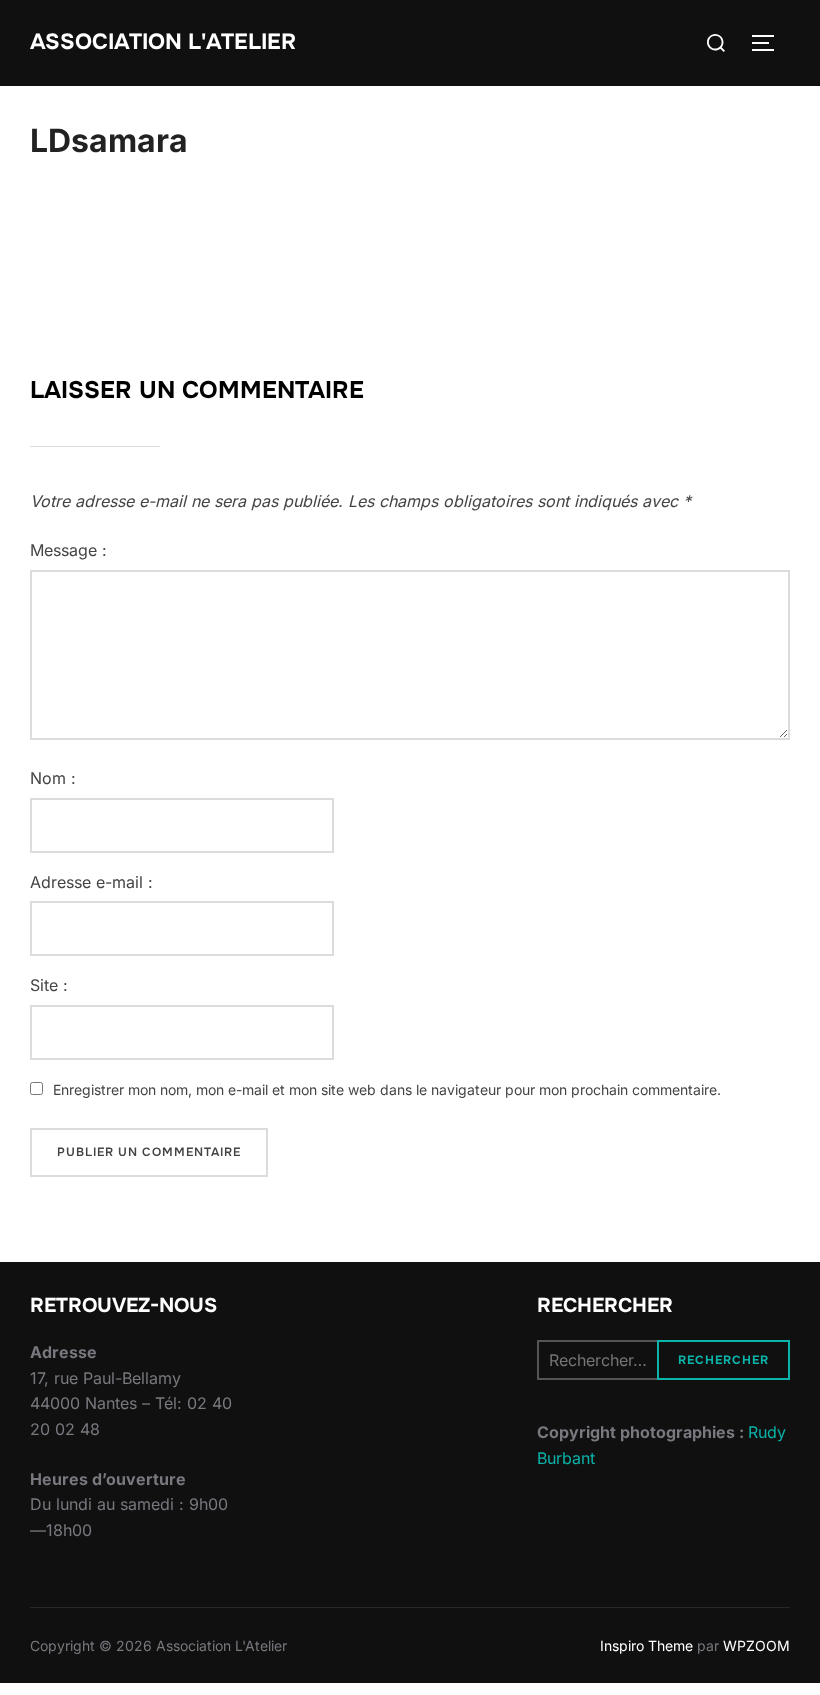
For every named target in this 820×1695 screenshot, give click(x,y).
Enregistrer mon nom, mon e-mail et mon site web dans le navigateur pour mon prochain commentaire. (387, 1089)
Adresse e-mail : (91, 882)
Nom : (53, 778)
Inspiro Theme (646, 1645)
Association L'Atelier (163, 42)
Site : (49, 985)
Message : (68, 550)
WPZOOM (756, 1645)
